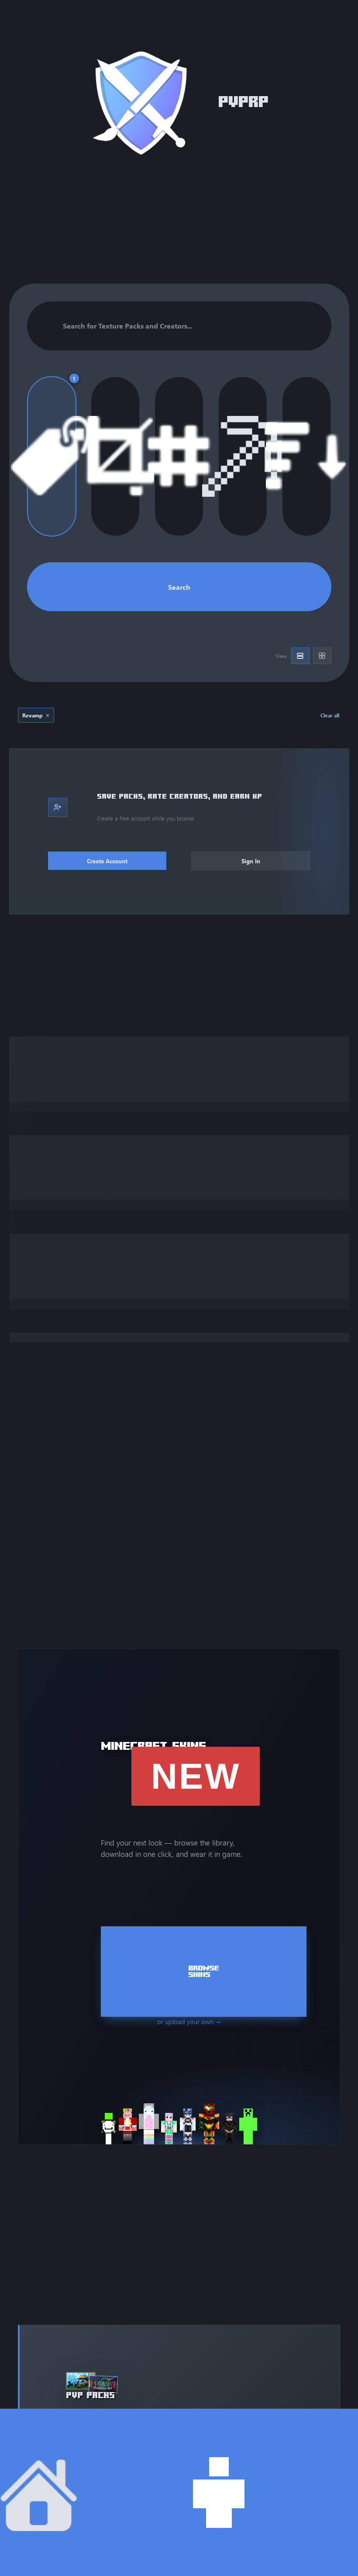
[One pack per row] (300, 656)
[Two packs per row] (322, 656)
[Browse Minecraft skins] (179, 2124)
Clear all (330, 715)
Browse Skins (203, 1972)
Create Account (107, 861)
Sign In (251, 861)
